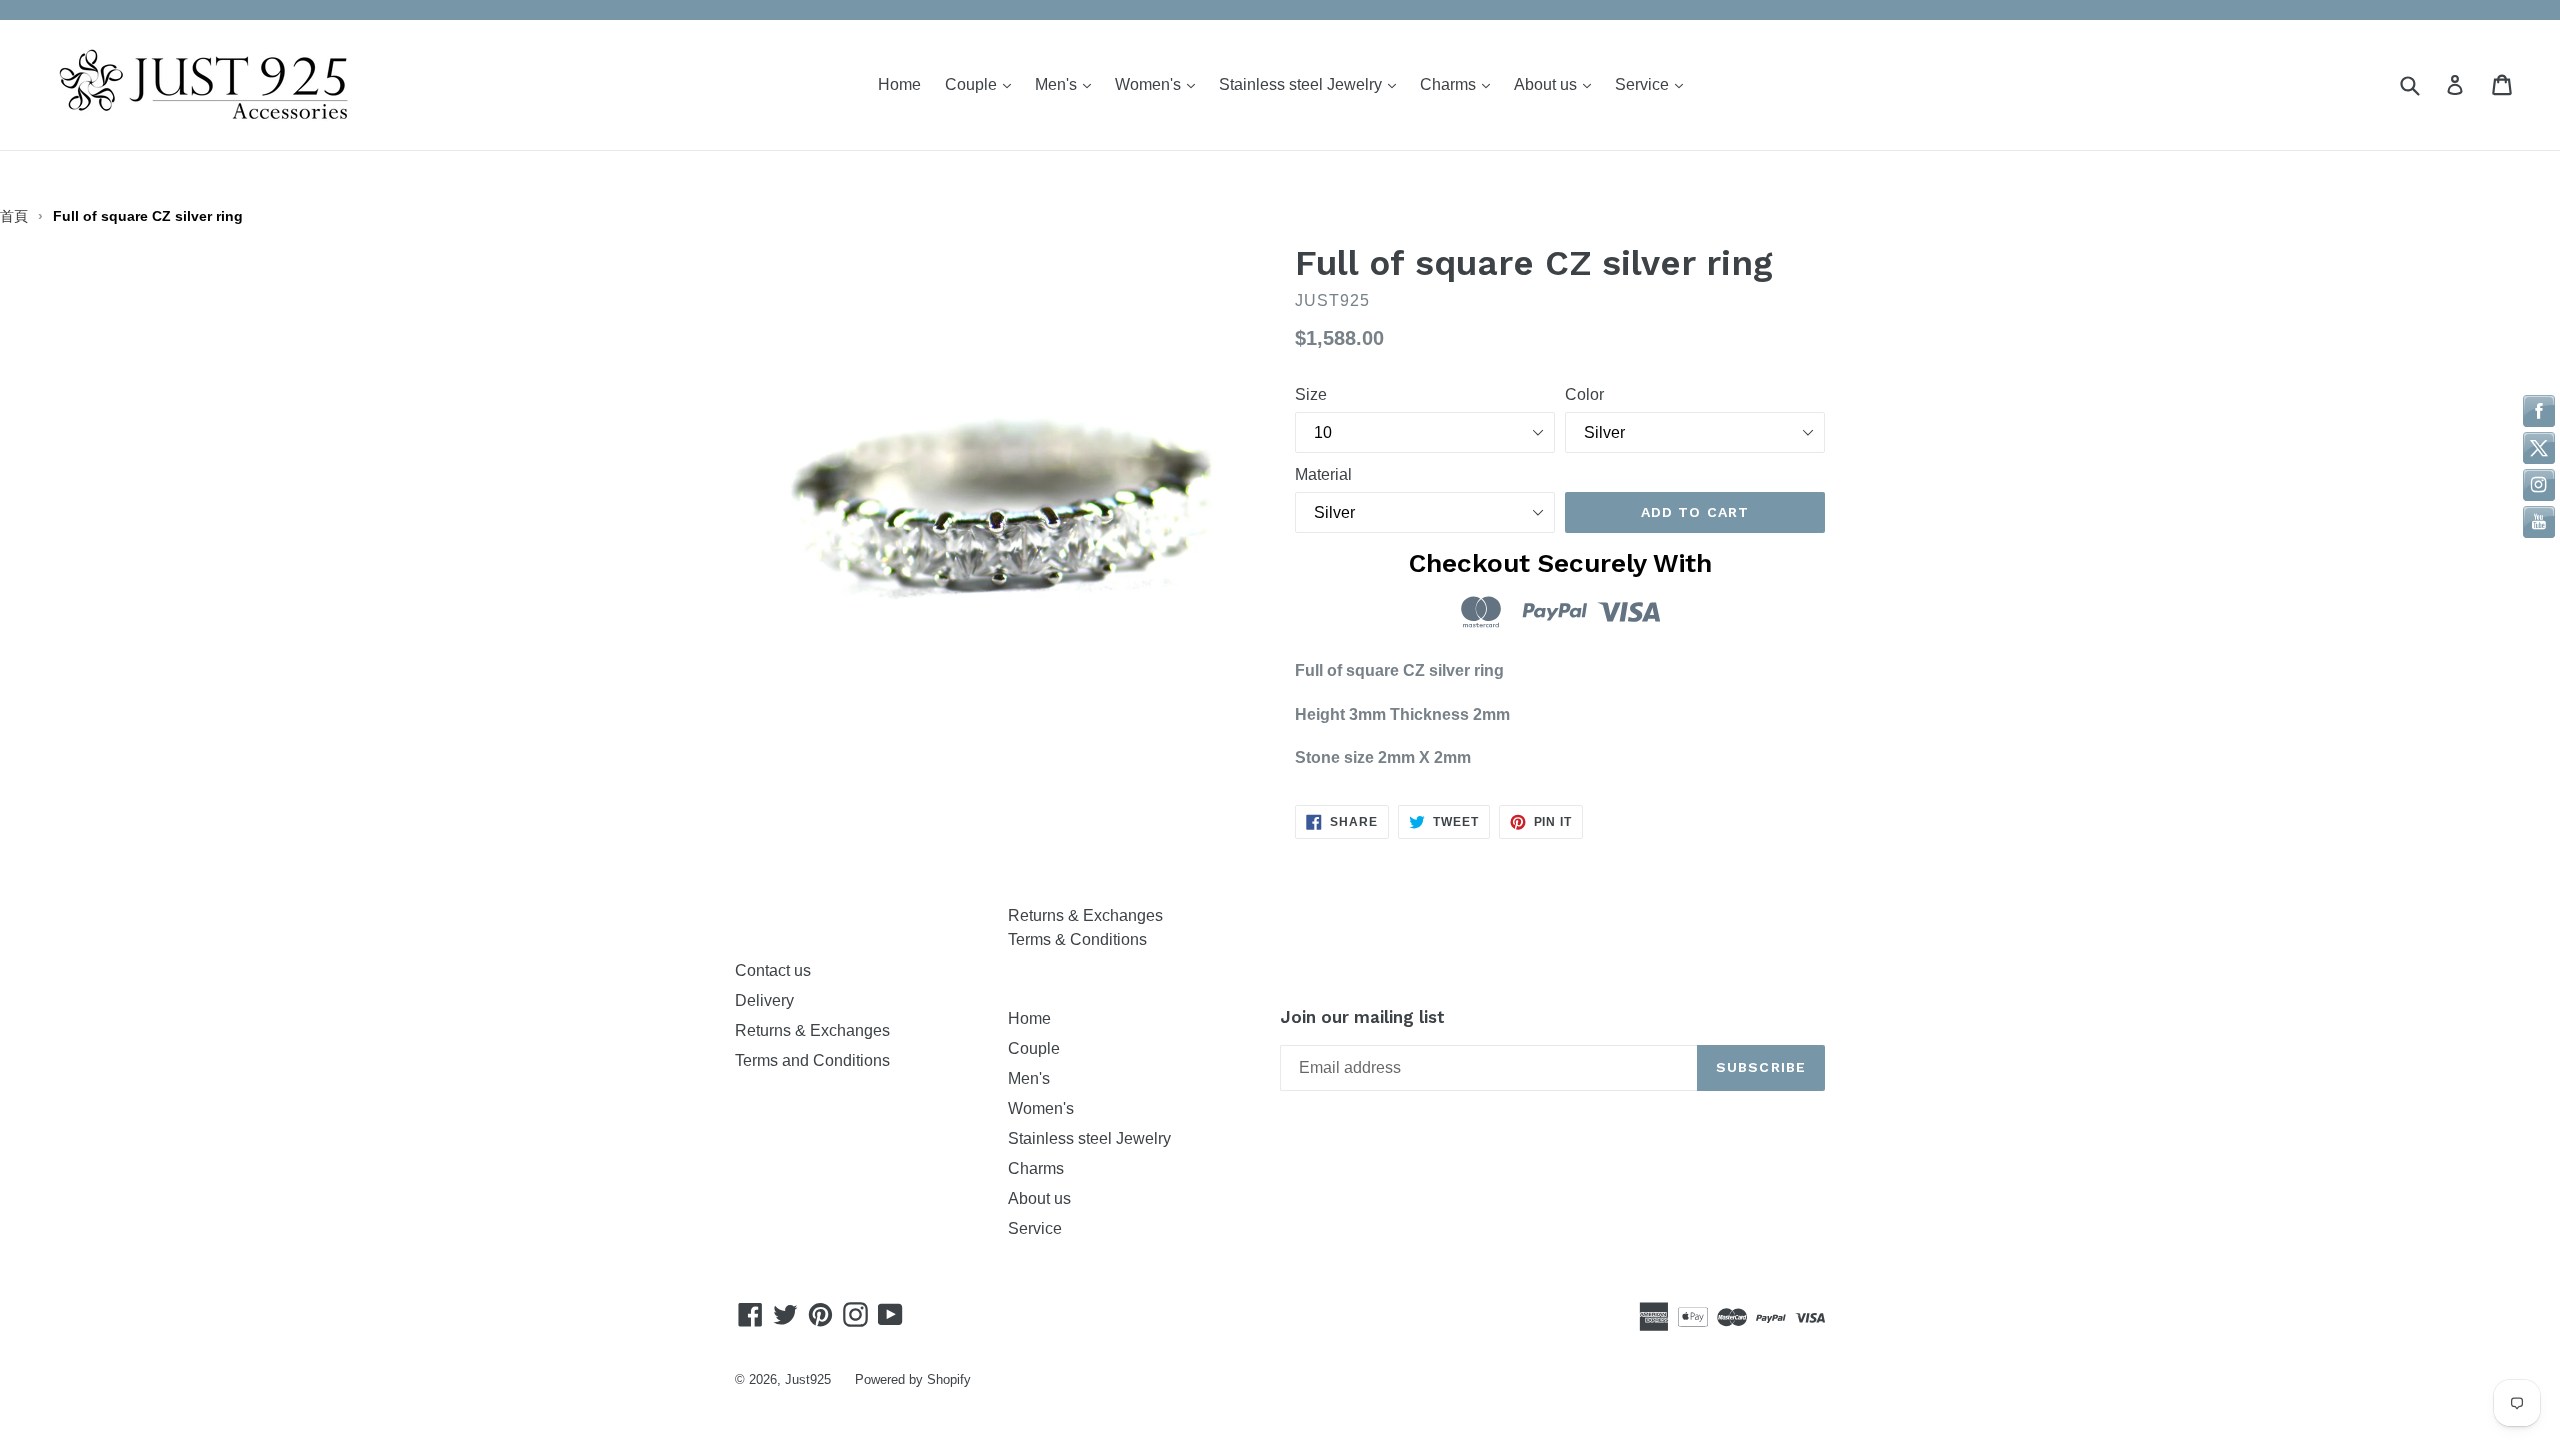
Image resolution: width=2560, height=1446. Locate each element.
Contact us (773, 970)
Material (1323, 474)
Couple (983, 84)
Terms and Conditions (812, 1060)
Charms (1460, 84)
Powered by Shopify (913, 1379)
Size (1311, 394)
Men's (1068, 84)
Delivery (764, 1000)
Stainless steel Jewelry (1312, 84)
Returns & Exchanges (816, 1030)
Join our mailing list (1362, 1017)
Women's (1160, 84)
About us (1557, 84)
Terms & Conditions (1077, 939)
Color (1584, 394)
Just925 (808, 1379)
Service (1654, 84)
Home (899, 84)
